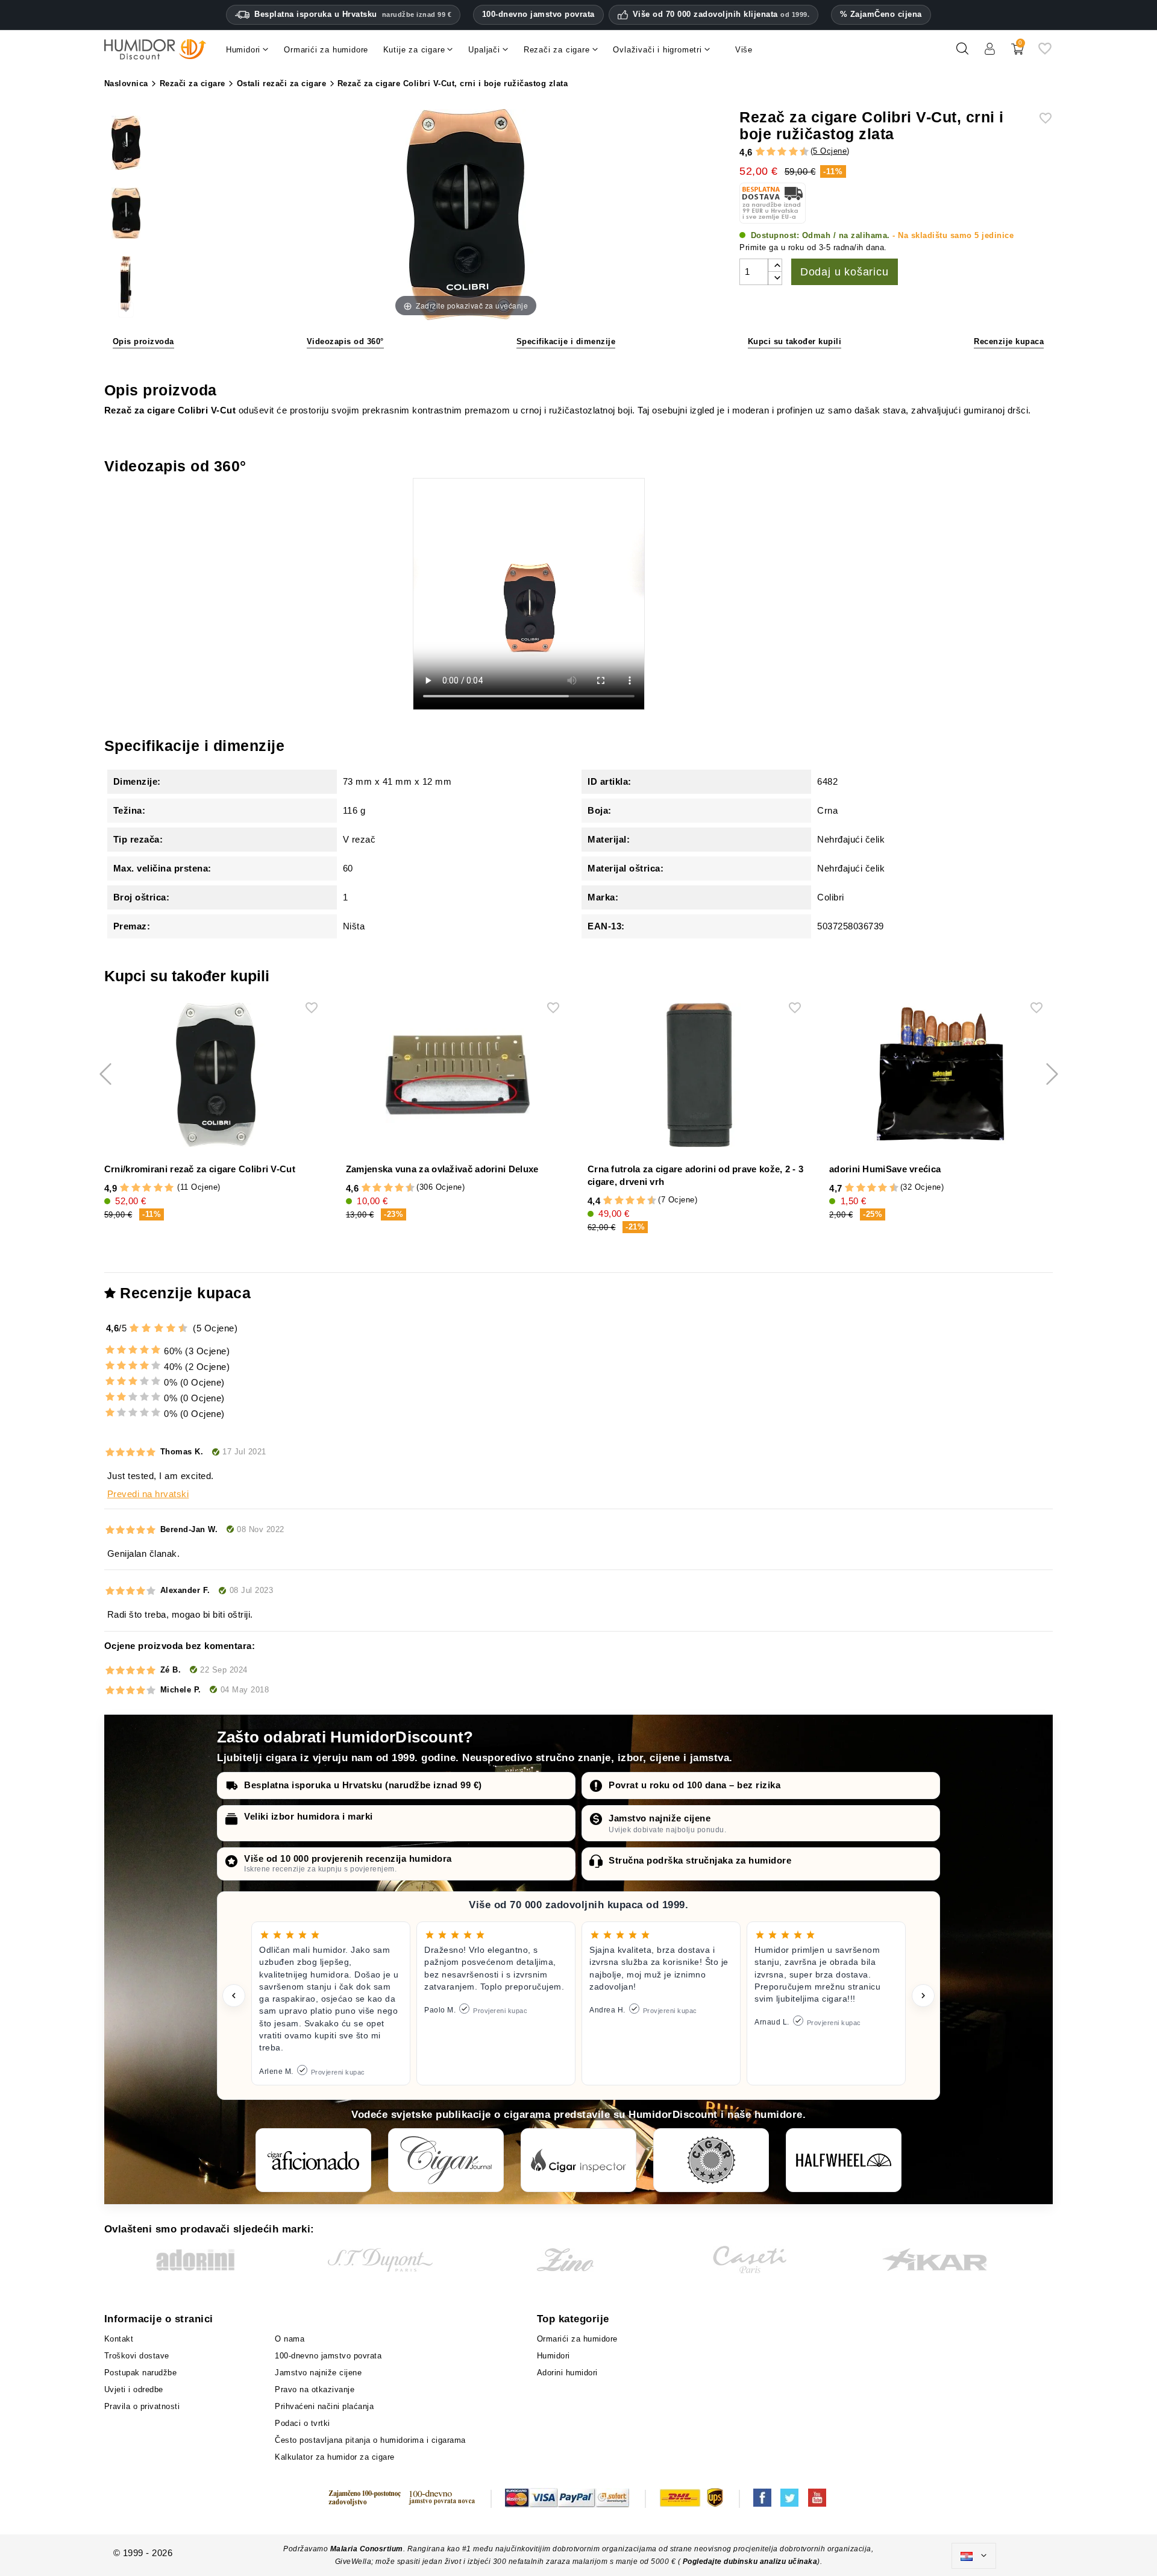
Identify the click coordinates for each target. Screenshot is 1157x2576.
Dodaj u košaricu (845, 272)
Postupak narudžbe (141, 2373)
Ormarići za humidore (577, 2339)
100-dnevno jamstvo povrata (538, 14)
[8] (793, 152)
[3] (765, 152)
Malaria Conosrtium (367, 2549)
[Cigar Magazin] (711, 2160)
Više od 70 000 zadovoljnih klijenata (721, 14)
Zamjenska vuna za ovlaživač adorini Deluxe (442, 1169)
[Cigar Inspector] (578, 2160)
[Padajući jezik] (974, 2556)
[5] (776, 152)
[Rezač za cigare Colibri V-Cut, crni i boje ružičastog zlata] (126, 144)
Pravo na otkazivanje (315, 2389)
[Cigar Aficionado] (313, 2160)
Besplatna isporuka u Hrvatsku (353, 14)
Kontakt (119, 2339)
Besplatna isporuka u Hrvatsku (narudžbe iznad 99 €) (363, 1785)
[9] (798, 152)
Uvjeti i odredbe (134, 2389)
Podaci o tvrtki (303, 2423)
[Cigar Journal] (446, 2160)
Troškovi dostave (137, 2356)
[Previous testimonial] (234, 1996)
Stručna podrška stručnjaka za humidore (700, 1860)
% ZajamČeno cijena (881, 14)
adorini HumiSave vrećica (885, 1169)
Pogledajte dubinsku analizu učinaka (750, 2562)
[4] (771, 152)
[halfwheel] (844, 2160)
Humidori (553, 2356)
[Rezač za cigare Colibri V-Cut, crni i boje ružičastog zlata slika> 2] (126, 215)
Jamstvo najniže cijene (660, 1818)
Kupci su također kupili (795, 341)
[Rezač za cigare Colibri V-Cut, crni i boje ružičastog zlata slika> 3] (126, 285)
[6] (782, 152)
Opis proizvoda (143, 341)
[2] (760, 152)
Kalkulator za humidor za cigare (335, 2457)
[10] (184, 1328)
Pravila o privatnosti (142, 2406)
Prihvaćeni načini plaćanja (324, 2406)
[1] (754, 152)
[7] (788, 152)
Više (744, 50)
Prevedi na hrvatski (148, 1494)
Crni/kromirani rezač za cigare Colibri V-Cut (200, 1169)
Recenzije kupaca (1009, 341)
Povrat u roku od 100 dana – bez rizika (695, 1785)
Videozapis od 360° (345, 341)
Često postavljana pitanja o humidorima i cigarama (370, 2440)
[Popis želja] (1045, 53)
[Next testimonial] (923, 1996)
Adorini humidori (567, 2373)
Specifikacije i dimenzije (566, 341)
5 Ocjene (830, 151)
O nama (290, 2339)
